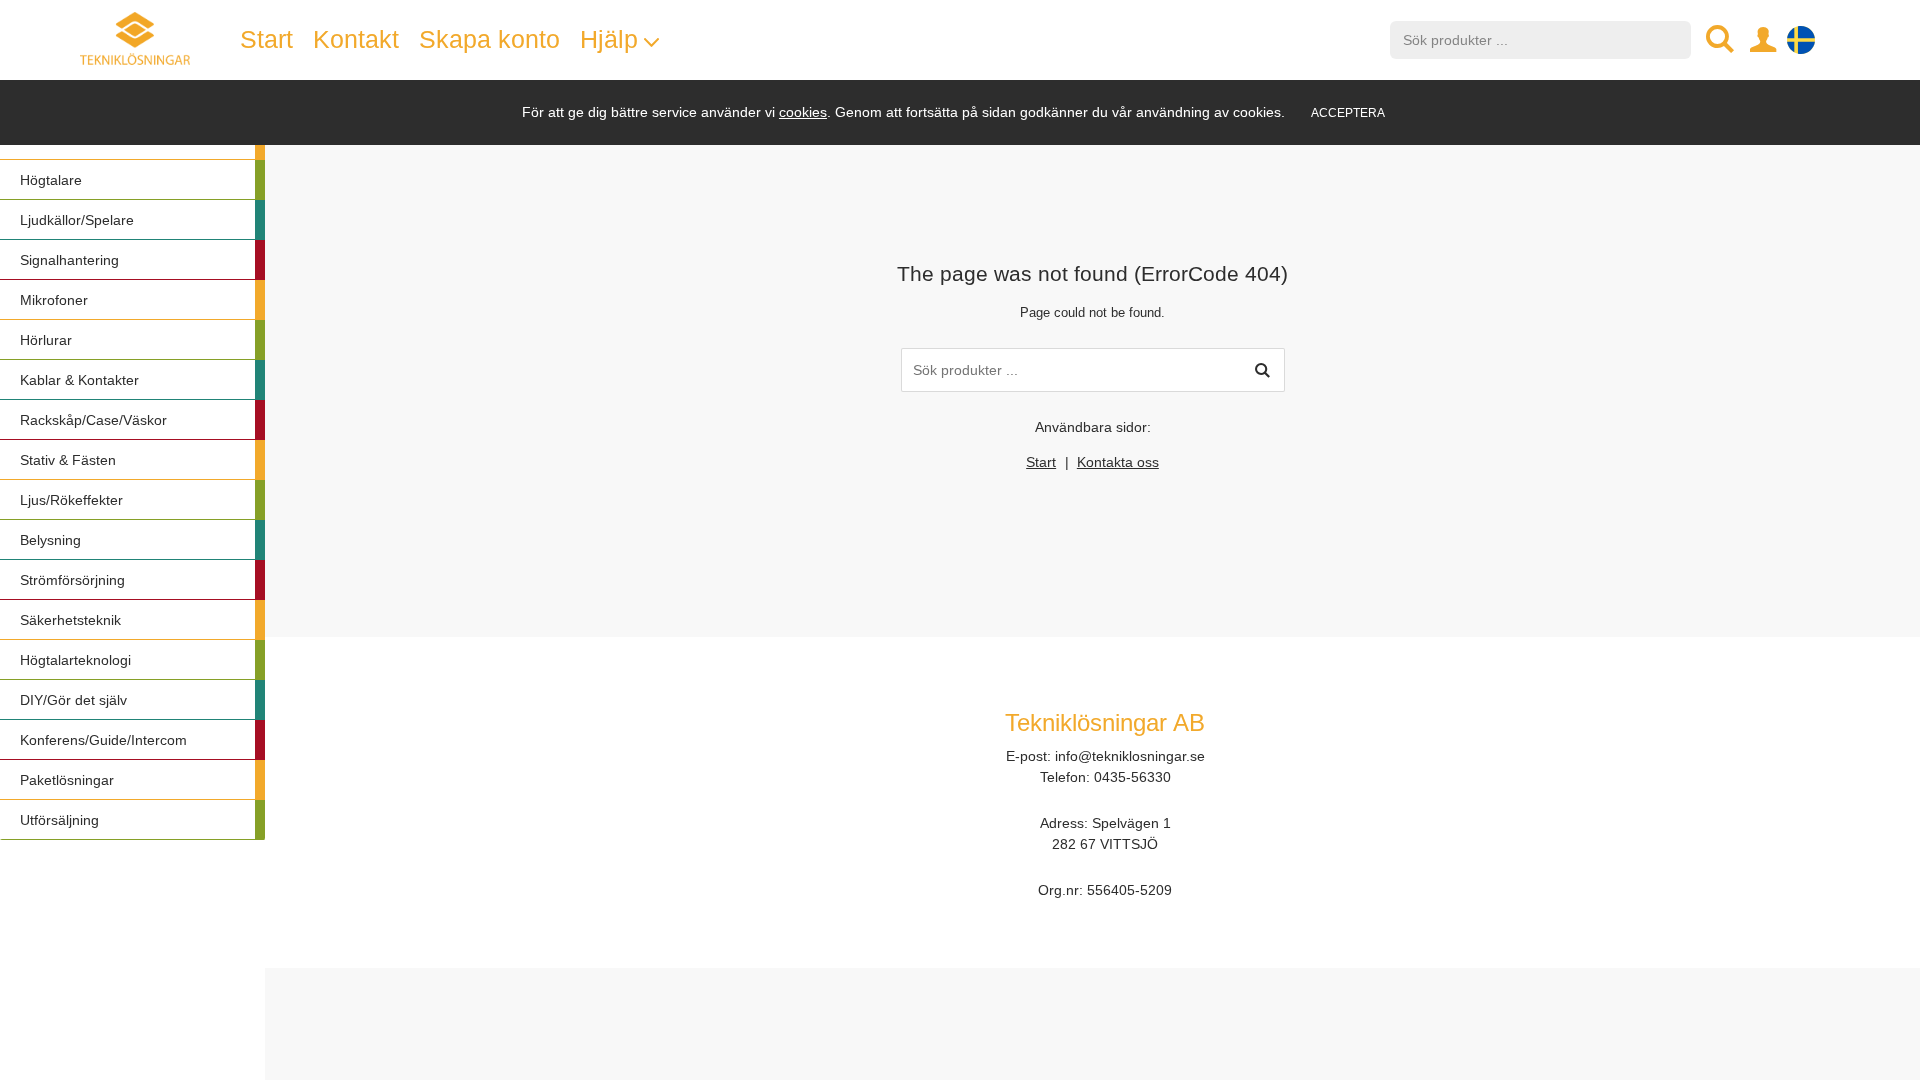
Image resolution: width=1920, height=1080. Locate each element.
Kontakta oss (1118, 462)
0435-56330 (1132, 777)
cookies (803, 112)
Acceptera (1348, 113)
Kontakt (356, 39)
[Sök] (1263, 370)
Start (1041, 462)
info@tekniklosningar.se (1130, 756)
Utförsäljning (59, 820)
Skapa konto (489, 39)
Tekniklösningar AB (1105, 722)
